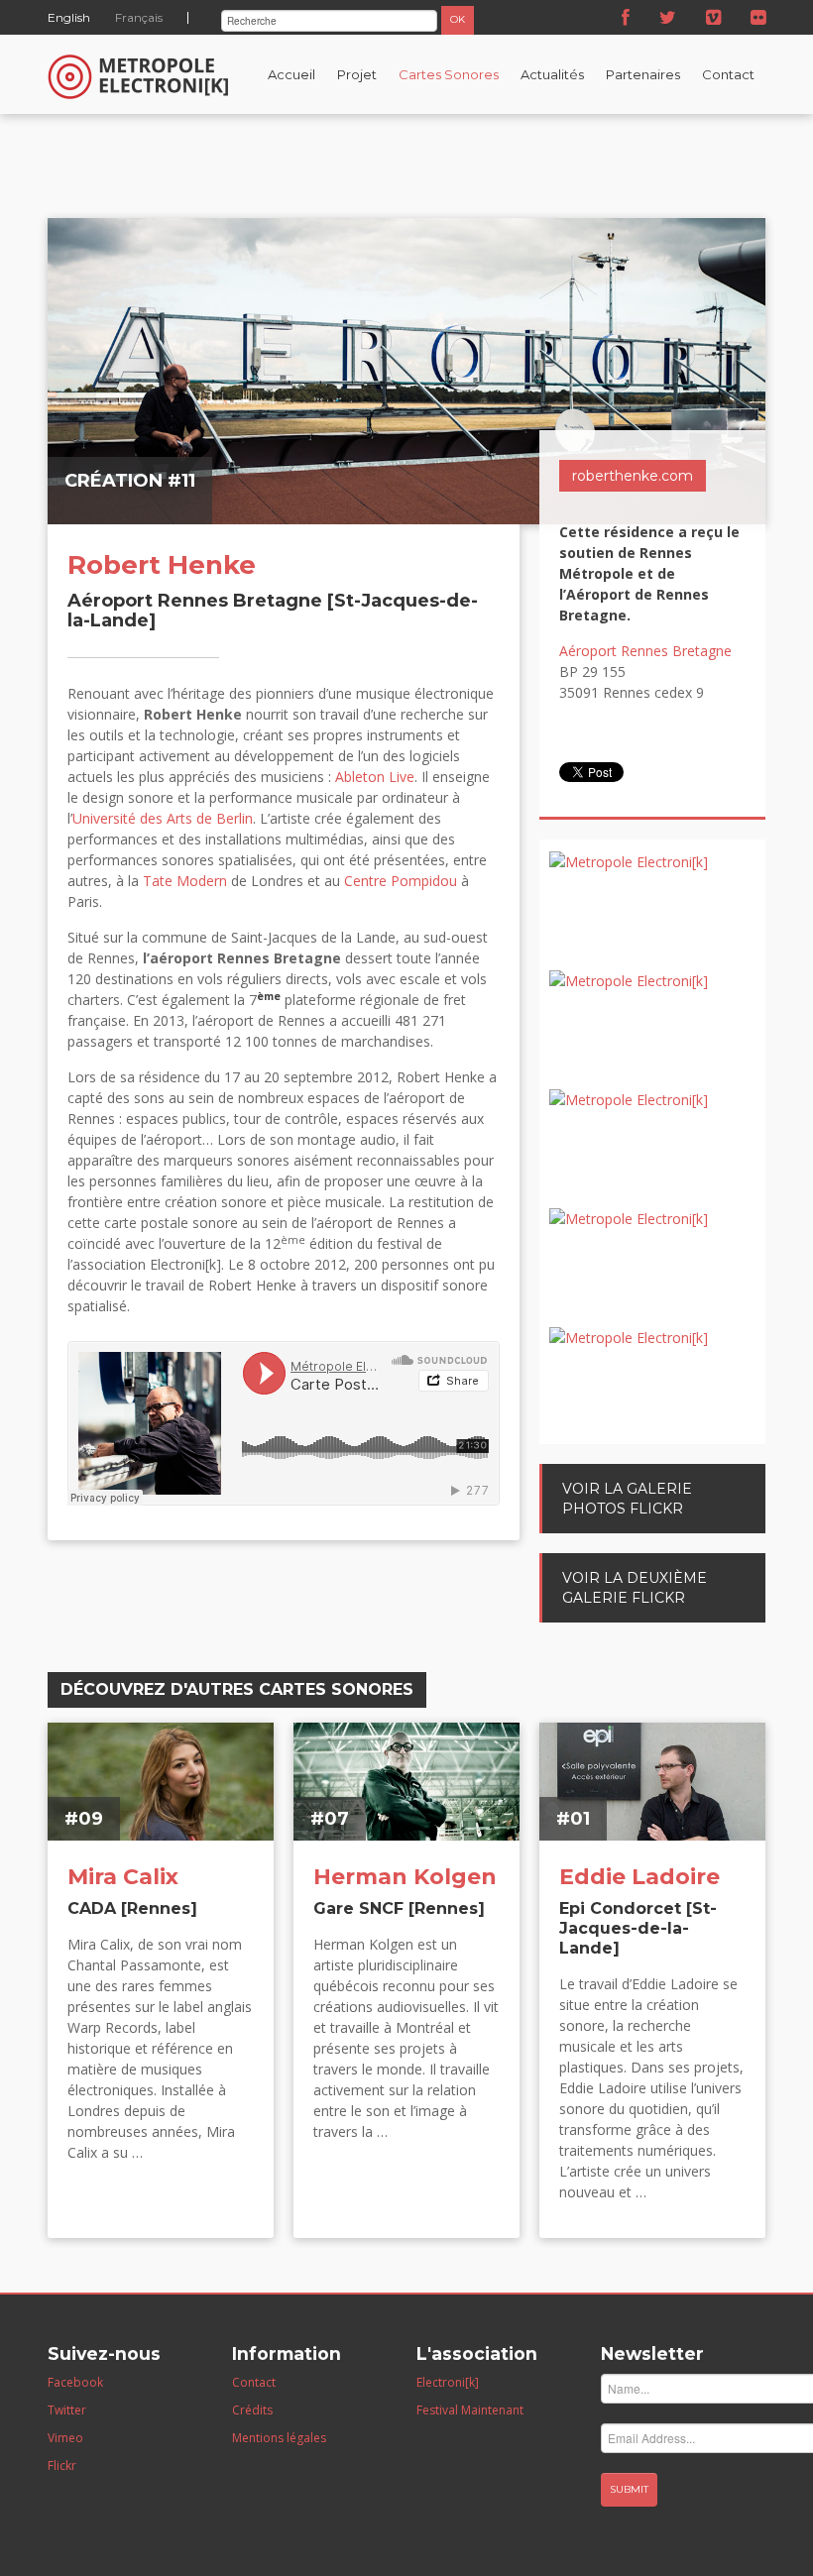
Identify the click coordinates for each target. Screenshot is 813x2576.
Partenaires (643, 74)
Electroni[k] (448, 2382)
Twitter (67, 2410)
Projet (357, 74)
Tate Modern (185, 881)
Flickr (62, 2465)
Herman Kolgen (405, 1877)
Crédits (252, 2410)
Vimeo (65, 2438)
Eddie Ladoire (639, 1877)
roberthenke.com (633, 476)
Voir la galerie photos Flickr (627, 1499)
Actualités (552, 74)
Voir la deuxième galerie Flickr (635, 1588)
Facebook (75, 2382)
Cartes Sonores (449, 74)
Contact (728, 74)
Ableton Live (375, 777)
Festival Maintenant (470, 2410)
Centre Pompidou (401, 881)
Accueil (291, 74)
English (69, 18)
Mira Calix (123, 1877)
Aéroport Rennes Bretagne (645, 651)
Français (139, 18)
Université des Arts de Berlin (163, 818)
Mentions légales (279, 2438)
